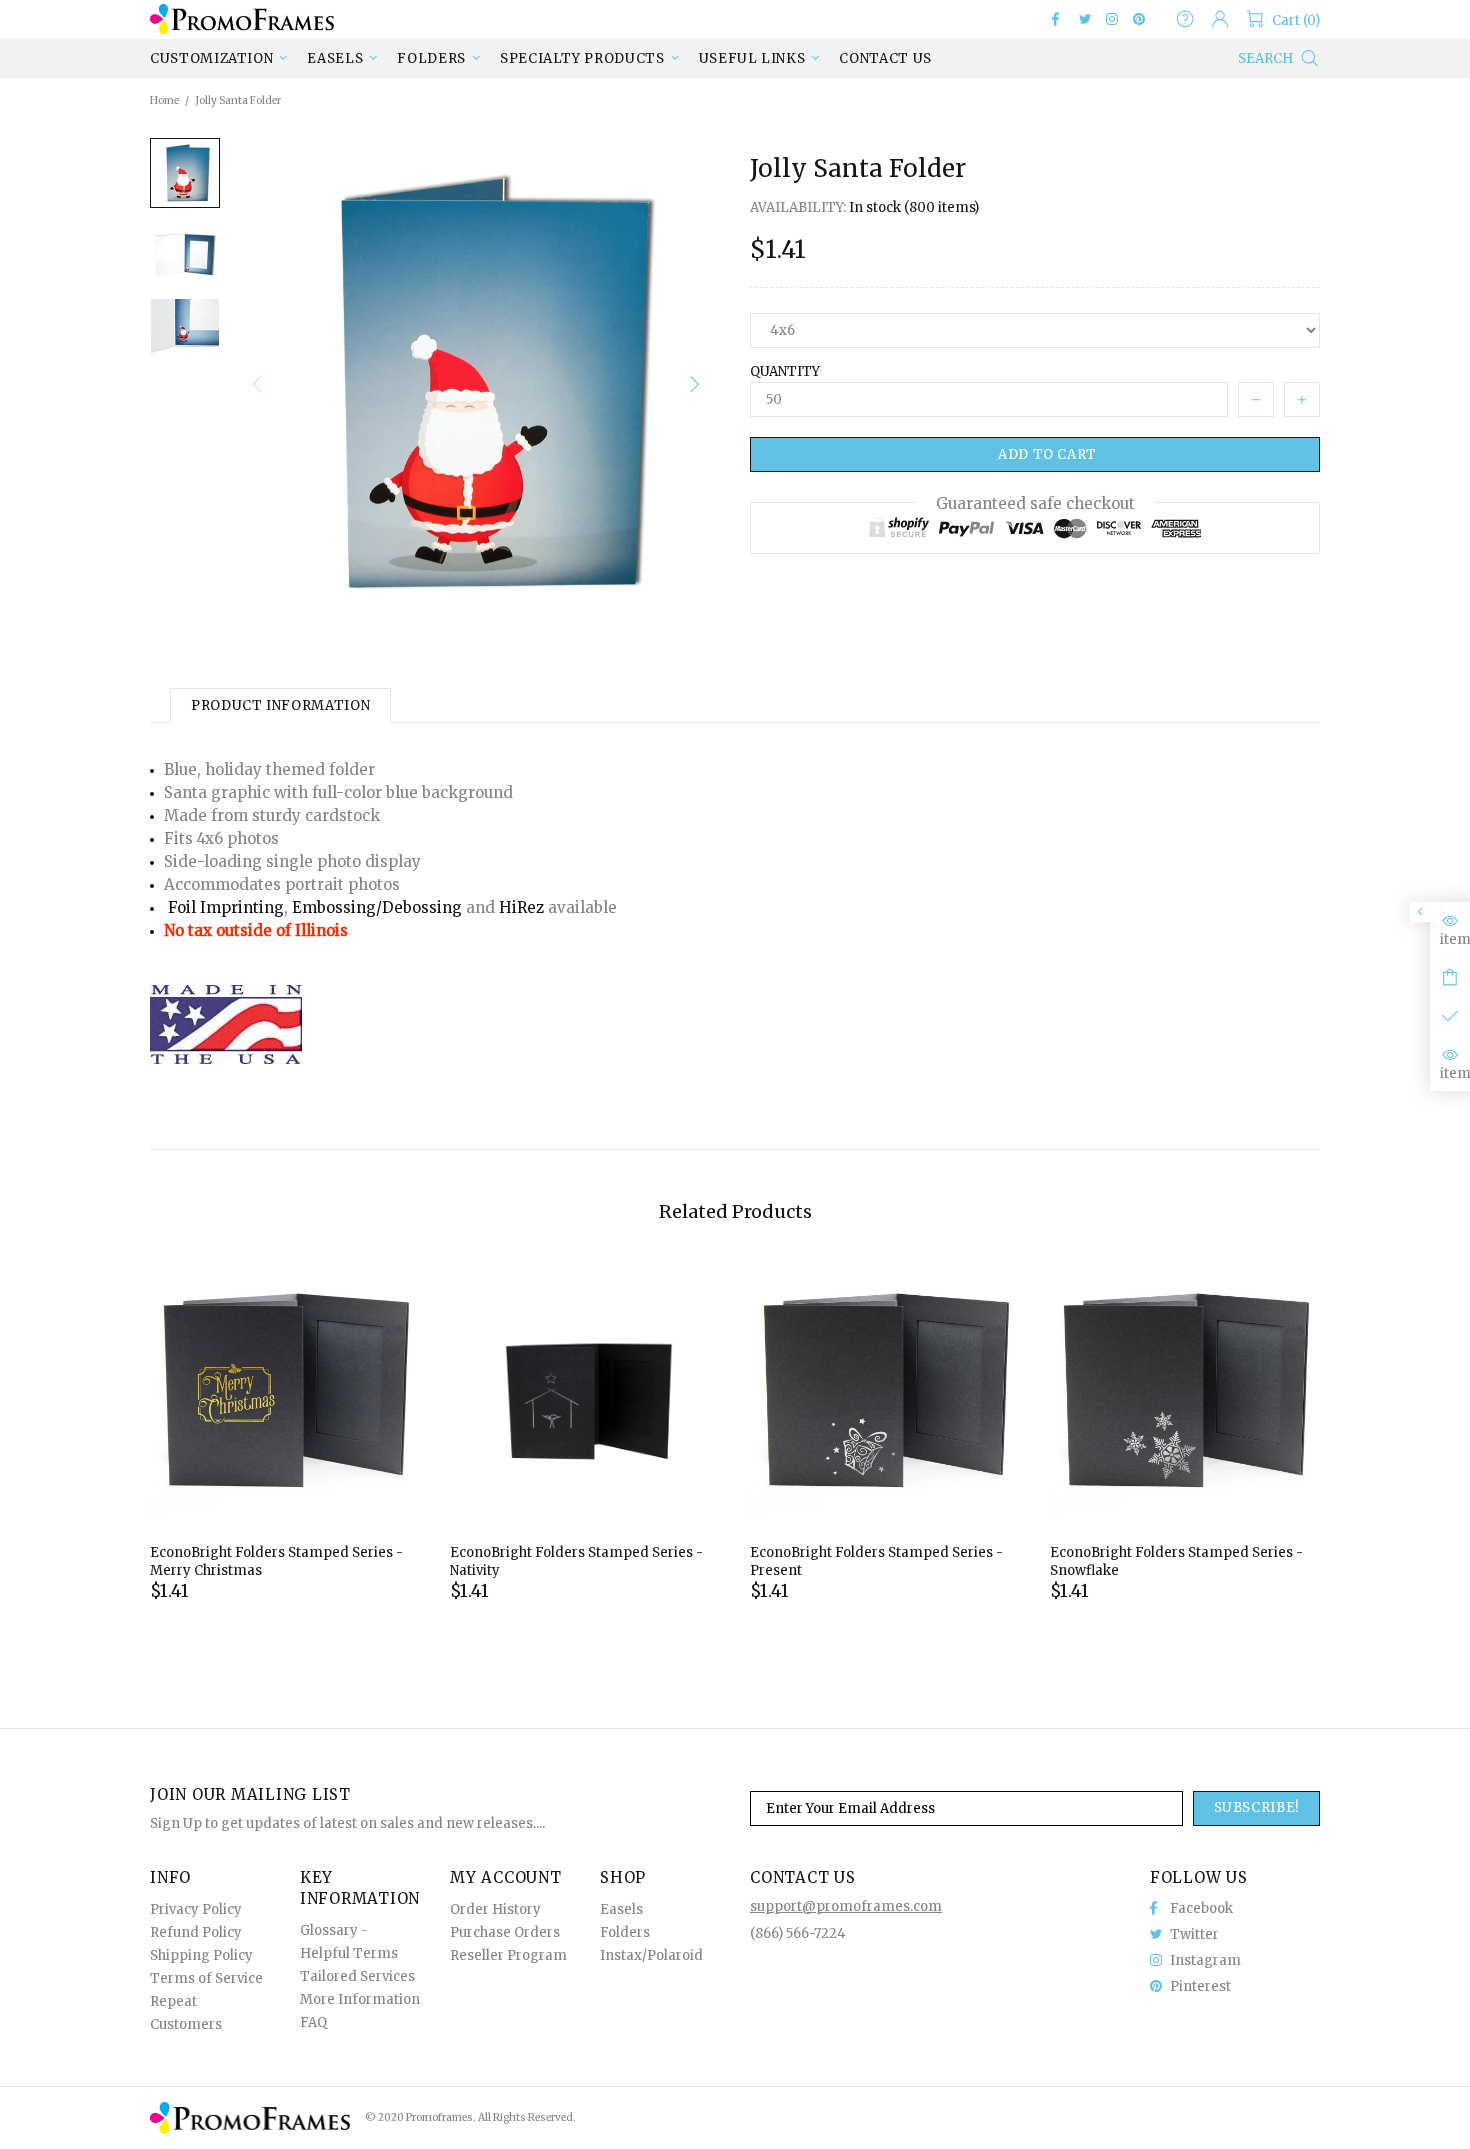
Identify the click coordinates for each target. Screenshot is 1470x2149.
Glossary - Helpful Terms (349, 1942)
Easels (621, 1909)
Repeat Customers (186, 2013)
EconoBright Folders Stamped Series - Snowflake (1176, 1561)
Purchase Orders (505, 1932)
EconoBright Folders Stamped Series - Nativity (576, 1561)
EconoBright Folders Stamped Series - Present (876, 1561)
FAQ (313, 2022)
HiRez (521, 907)
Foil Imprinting (226, 907)
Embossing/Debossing (377, 907)
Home (164, 100)
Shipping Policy (201, 1955)
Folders (625, 1932)
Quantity (785, 371)
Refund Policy (196, 1932)
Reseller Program (508, 1955)
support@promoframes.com (846, 1906)
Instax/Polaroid (651, 1955)
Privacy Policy (196, 1909)
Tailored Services (357, 1976)
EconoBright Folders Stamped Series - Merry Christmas (276, 1561)
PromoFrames (242, 18)
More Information (360, 1999)
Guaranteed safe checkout (1035, 503)
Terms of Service (206, 1978)
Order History (495, 1909)
